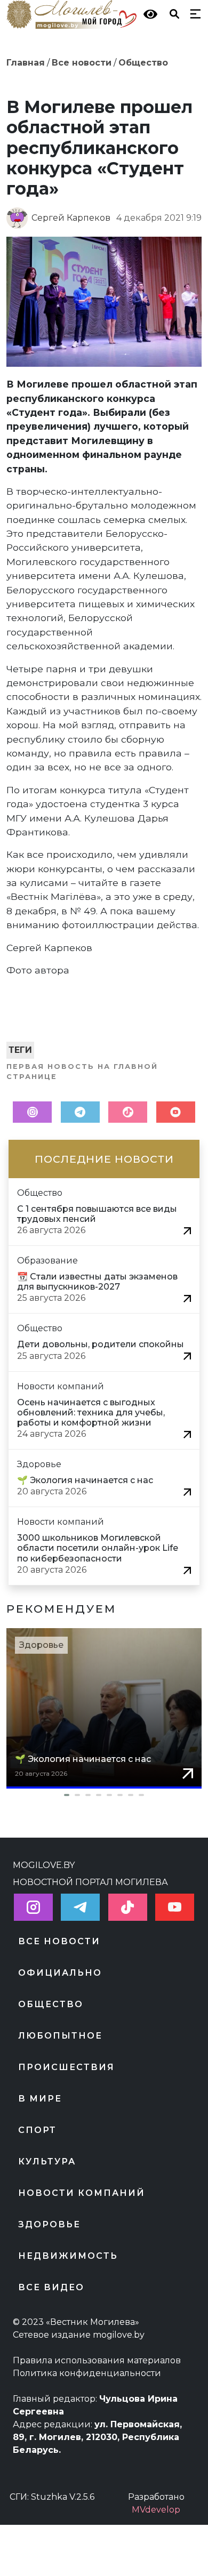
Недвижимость (68, 2256)
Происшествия (66, 2067)
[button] (104, 1795)
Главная (26, 63)
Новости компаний (82, 2193)
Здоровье (41, 1645)
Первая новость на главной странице (82, 1072)
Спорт (37, 2130)
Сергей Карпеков (71, 218)
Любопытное (60, 2036)
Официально (60, 1973)
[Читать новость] (187, 1230)
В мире (40, 2099)
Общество (143, 63)
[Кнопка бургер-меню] (193, 13)
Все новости (82, 63)
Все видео (51, 2287)
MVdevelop (156, 2510)
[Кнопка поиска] (172, 13)
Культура (47, 2162)
